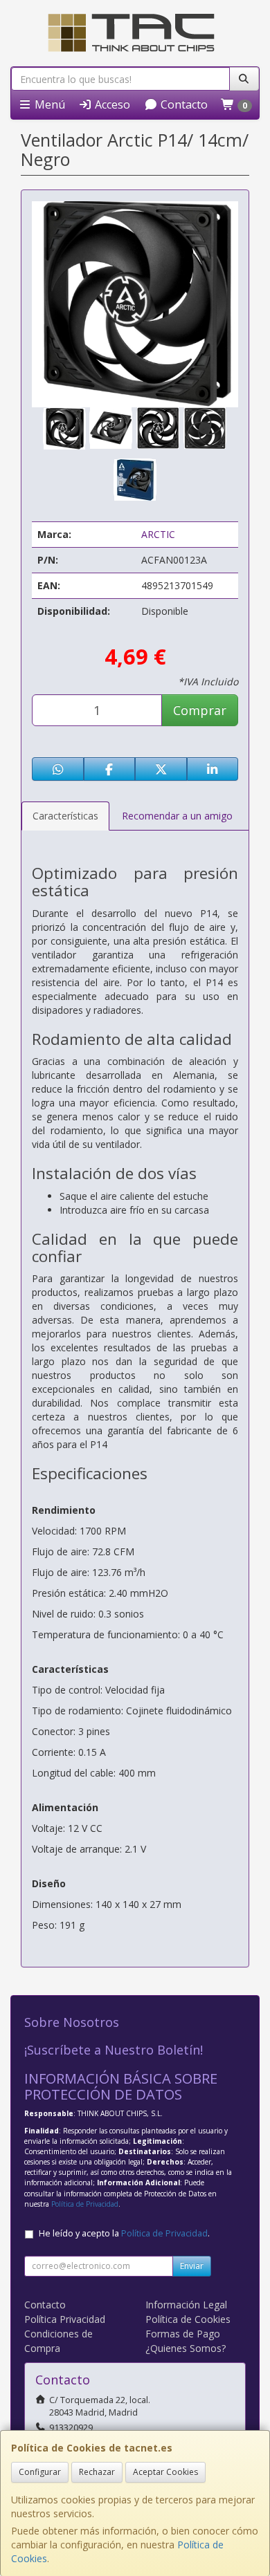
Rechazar (97, 2472)
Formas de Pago (183, 2334)
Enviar (192, 2266)
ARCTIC (158, 534)
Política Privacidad (65, 2319)
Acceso (111, 104)
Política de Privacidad (85, 2204)
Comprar (200, 710)
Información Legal (186, 2305)
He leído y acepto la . (124, 2233)
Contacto (183, 104)
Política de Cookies (188, 2319)
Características (65, 816)
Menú (48, 104)
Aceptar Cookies (165, 2472)
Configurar (40, 2472)
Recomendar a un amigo (177, 816)
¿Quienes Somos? (186, 2348)
